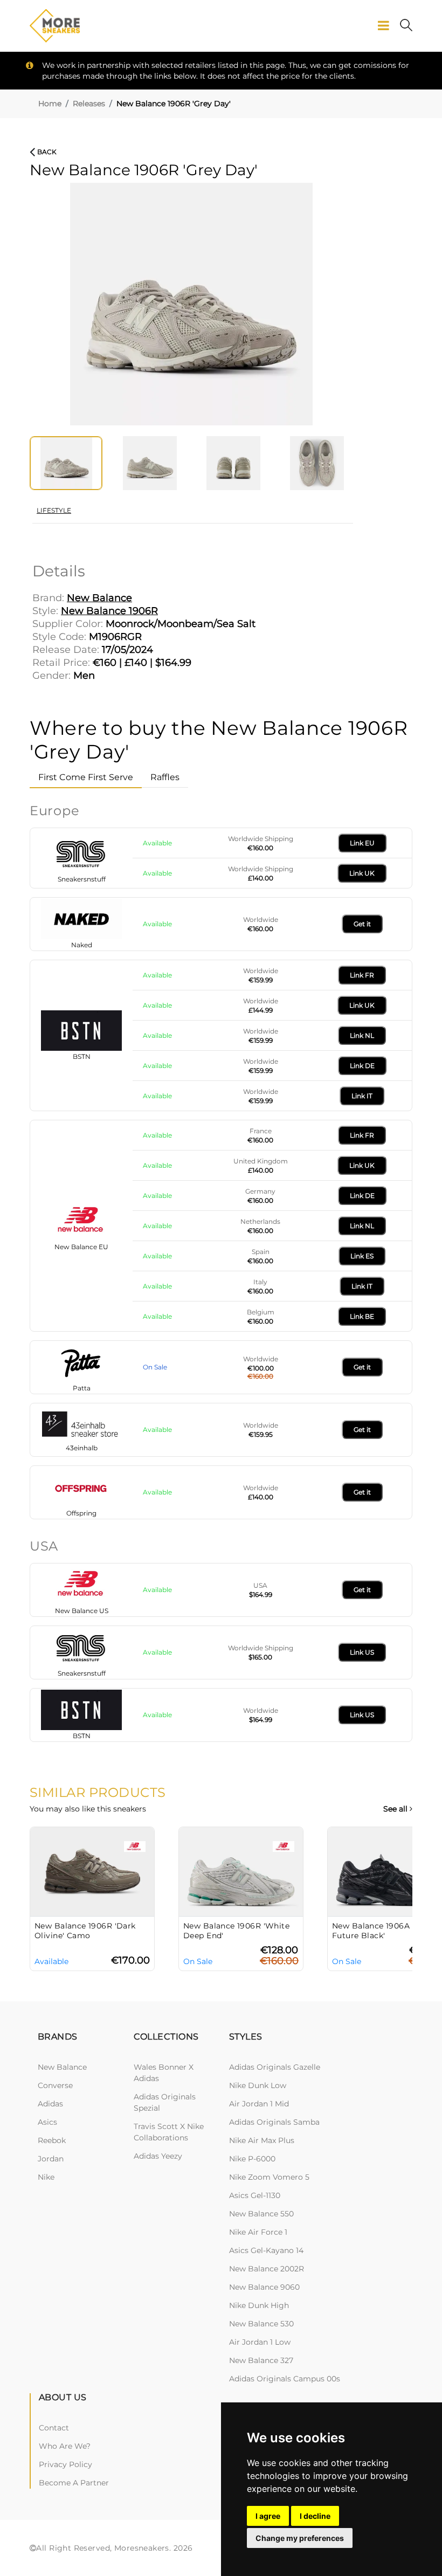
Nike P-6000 (252, 2159)
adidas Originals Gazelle (275, 2067)
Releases (89, 104)
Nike (46, 2177)
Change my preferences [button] (300, 2538)
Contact (54, 2428)
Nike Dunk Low (258, 2085)
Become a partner (74, 2483)
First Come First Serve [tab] (86, 777)
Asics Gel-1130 (255, 2195)
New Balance (62, 2067)
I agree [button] (268, 2516)
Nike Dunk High (259, 2305)
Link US (362, 1652)
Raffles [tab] (165, 777)
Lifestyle (54, 510)
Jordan (51, 2159)
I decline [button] (315, 2516)
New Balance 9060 (264, 2287)
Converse (55, 2085)
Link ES (362, 1256)
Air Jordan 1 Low (260, 2342)
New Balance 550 (261, 2214)
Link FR (362, 975)
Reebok (52, 2140)
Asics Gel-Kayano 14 (266, 2250)
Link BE (362, 1316)
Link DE (362, 1066)
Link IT (362, 1096)
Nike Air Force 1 (258, 2232)
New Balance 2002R (267, 2269)
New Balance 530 (261, 2324)
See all (396, 1809)
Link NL (362, 1035)
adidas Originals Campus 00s (285, 2379)
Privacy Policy (65, 2464)
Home (50, 104)
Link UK (362, 873)
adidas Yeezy (158, 2156)
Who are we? (65, 2446)
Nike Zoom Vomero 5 (269, 2177)
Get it (362, 924)
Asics (47, 2122)
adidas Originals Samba (274, 2122)
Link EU (362, 843)
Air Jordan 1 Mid (259, 2104)
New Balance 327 (261, 2360)
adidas (50, 2104)
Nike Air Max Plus (262, 2140)
